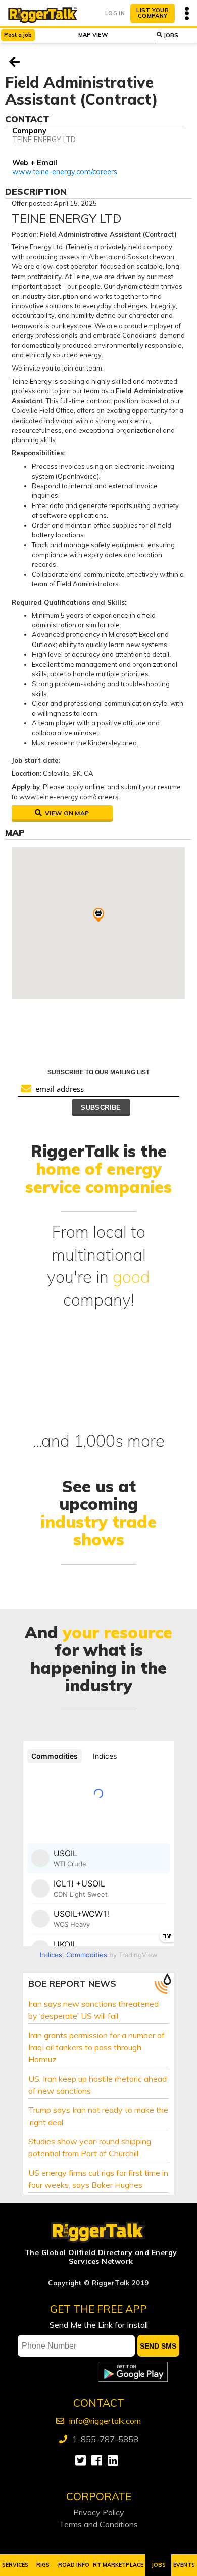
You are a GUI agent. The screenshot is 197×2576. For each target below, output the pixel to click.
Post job (18, 35)
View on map (66, 813)
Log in (115, 13)
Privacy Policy (99, 2512)
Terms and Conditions (98, 2524)
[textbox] (179, 35)
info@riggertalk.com (105, 2421)
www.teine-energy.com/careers (65, 172)
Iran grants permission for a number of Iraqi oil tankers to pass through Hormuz (96, 2047)
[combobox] (176, 35)
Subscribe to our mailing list (98, 1072)
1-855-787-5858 (105, 2439)
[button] (98, 915)
